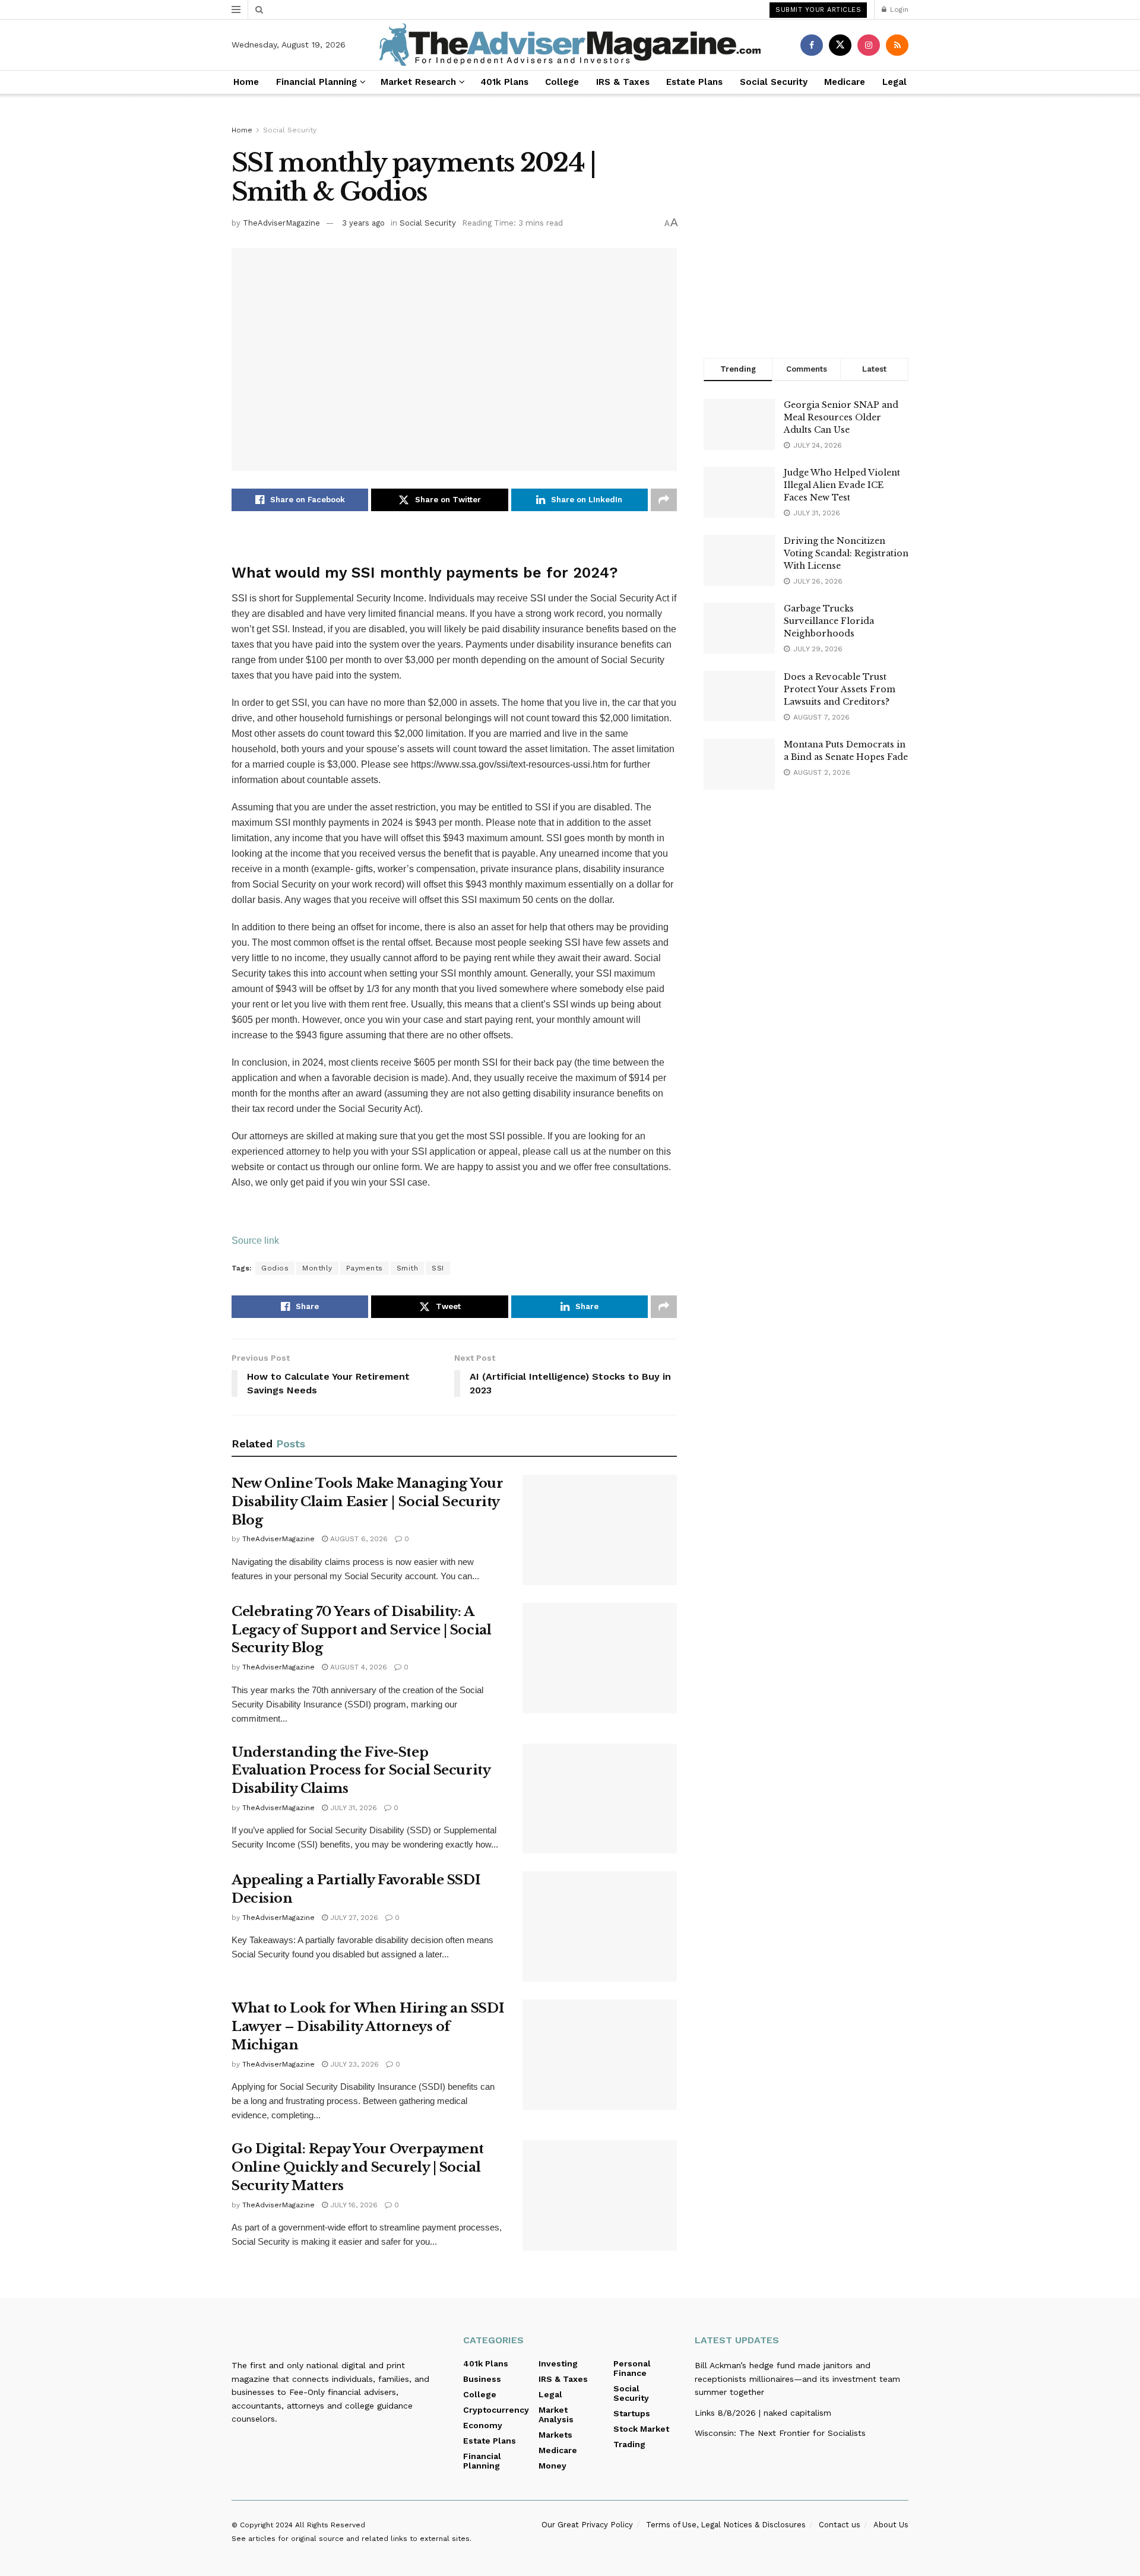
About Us (891, 2525)
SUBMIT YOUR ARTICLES (818, 10)
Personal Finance (632, 2368)
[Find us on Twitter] (840, 45)
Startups (632, 2413)
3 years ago (363, 223)
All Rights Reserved (330, 2525)
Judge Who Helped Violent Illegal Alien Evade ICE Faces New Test (842, 485)
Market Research (418, 82)
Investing (558, 2363)
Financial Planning (316, 82)
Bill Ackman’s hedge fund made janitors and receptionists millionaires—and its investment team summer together (797, 2379)
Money (552, 2466)
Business (482, 2379)
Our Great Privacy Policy (587, 2525)
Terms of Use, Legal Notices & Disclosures (726, 2525)
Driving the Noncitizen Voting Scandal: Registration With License (846, 553)
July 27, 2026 (353, 1918)
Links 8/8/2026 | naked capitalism (763, 2413)
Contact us (840, 2525)
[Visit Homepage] (570, 45)
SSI (438, 1268)
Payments (365, 1268)
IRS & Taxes (623, 82)
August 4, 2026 (357, 1667)
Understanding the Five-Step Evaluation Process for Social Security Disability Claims (361, 1771)
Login (898, 9)
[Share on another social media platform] (664, 500)
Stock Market (641, 2429)
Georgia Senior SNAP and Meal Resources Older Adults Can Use (841, 417)
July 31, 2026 (352, 1808)
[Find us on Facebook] (812, 45)
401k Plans (504, 82)
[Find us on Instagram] (869, 45)
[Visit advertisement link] (806, 232)
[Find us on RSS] (897, 45)
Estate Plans (694, 82)
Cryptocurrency (496, 2410)
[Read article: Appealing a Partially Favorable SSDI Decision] (600, 1927)
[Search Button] (259, 9)
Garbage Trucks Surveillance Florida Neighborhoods (829, 621)
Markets (555, 2435)
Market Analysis (556, 2415)
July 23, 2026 (353, 2064)
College (562, 82)
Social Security (774, 82)
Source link (255, 1241)
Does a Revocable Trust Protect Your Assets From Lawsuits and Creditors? (840, 689)
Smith (408, 1268)
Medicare (845, 82)
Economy (483, 2425)
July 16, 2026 (353, 2205)
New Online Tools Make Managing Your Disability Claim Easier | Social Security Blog (368, 1502)
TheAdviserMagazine (281, 223)
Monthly (317, 1268)
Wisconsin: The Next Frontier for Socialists (780, 2433)
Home (246, 82)
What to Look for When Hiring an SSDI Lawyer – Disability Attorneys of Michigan (368, 2027)
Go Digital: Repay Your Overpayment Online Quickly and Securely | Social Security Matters (358, 2167)
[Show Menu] (236, 9)
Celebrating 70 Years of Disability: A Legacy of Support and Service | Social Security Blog (361, 1630)
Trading (629, 2444)
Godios (275, 1268)
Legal (894, 82)
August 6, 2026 (358, 1539)
